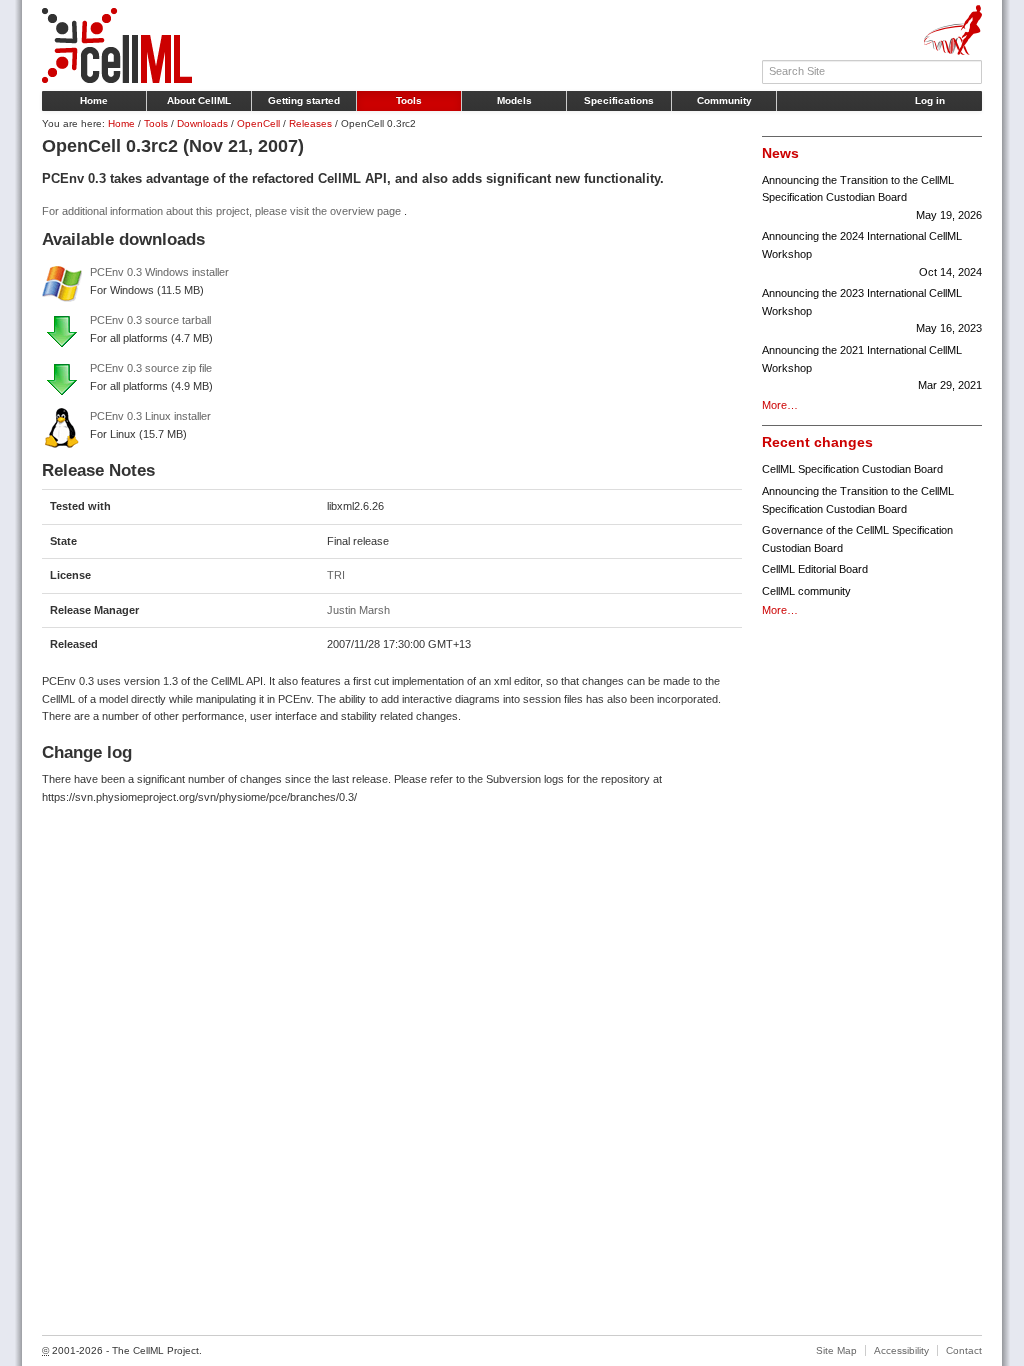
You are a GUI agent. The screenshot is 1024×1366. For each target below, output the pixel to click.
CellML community (806, 591)
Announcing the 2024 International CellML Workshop (872, 253)
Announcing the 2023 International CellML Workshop (872, 310)
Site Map (836, 1350)
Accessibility (901, 1350)
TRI (336, 575)
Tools (409, 100)
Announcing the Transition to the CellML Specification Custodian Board (872, 197)
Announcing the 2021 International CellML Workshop (872, 367)
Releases (310, 123)
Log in (930, 100)
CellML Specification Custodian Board (852, 469)
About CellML (199, 100)
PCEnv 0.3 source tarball (150, 320)
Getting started (304, 100)
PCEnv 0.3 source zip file (151, 368)
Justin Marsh (358, 610)
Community (724, 100)
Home (94, 100)
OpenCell (258, 123)
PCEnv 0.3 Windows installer (159, 272)
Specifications (619, 100)
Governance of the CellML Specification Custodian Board (857, 539)
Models (514, 100)
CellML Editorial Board (815, 569)
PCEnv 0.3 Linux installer (150, 416)
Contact (964, 1350)
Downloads (202, 123)
